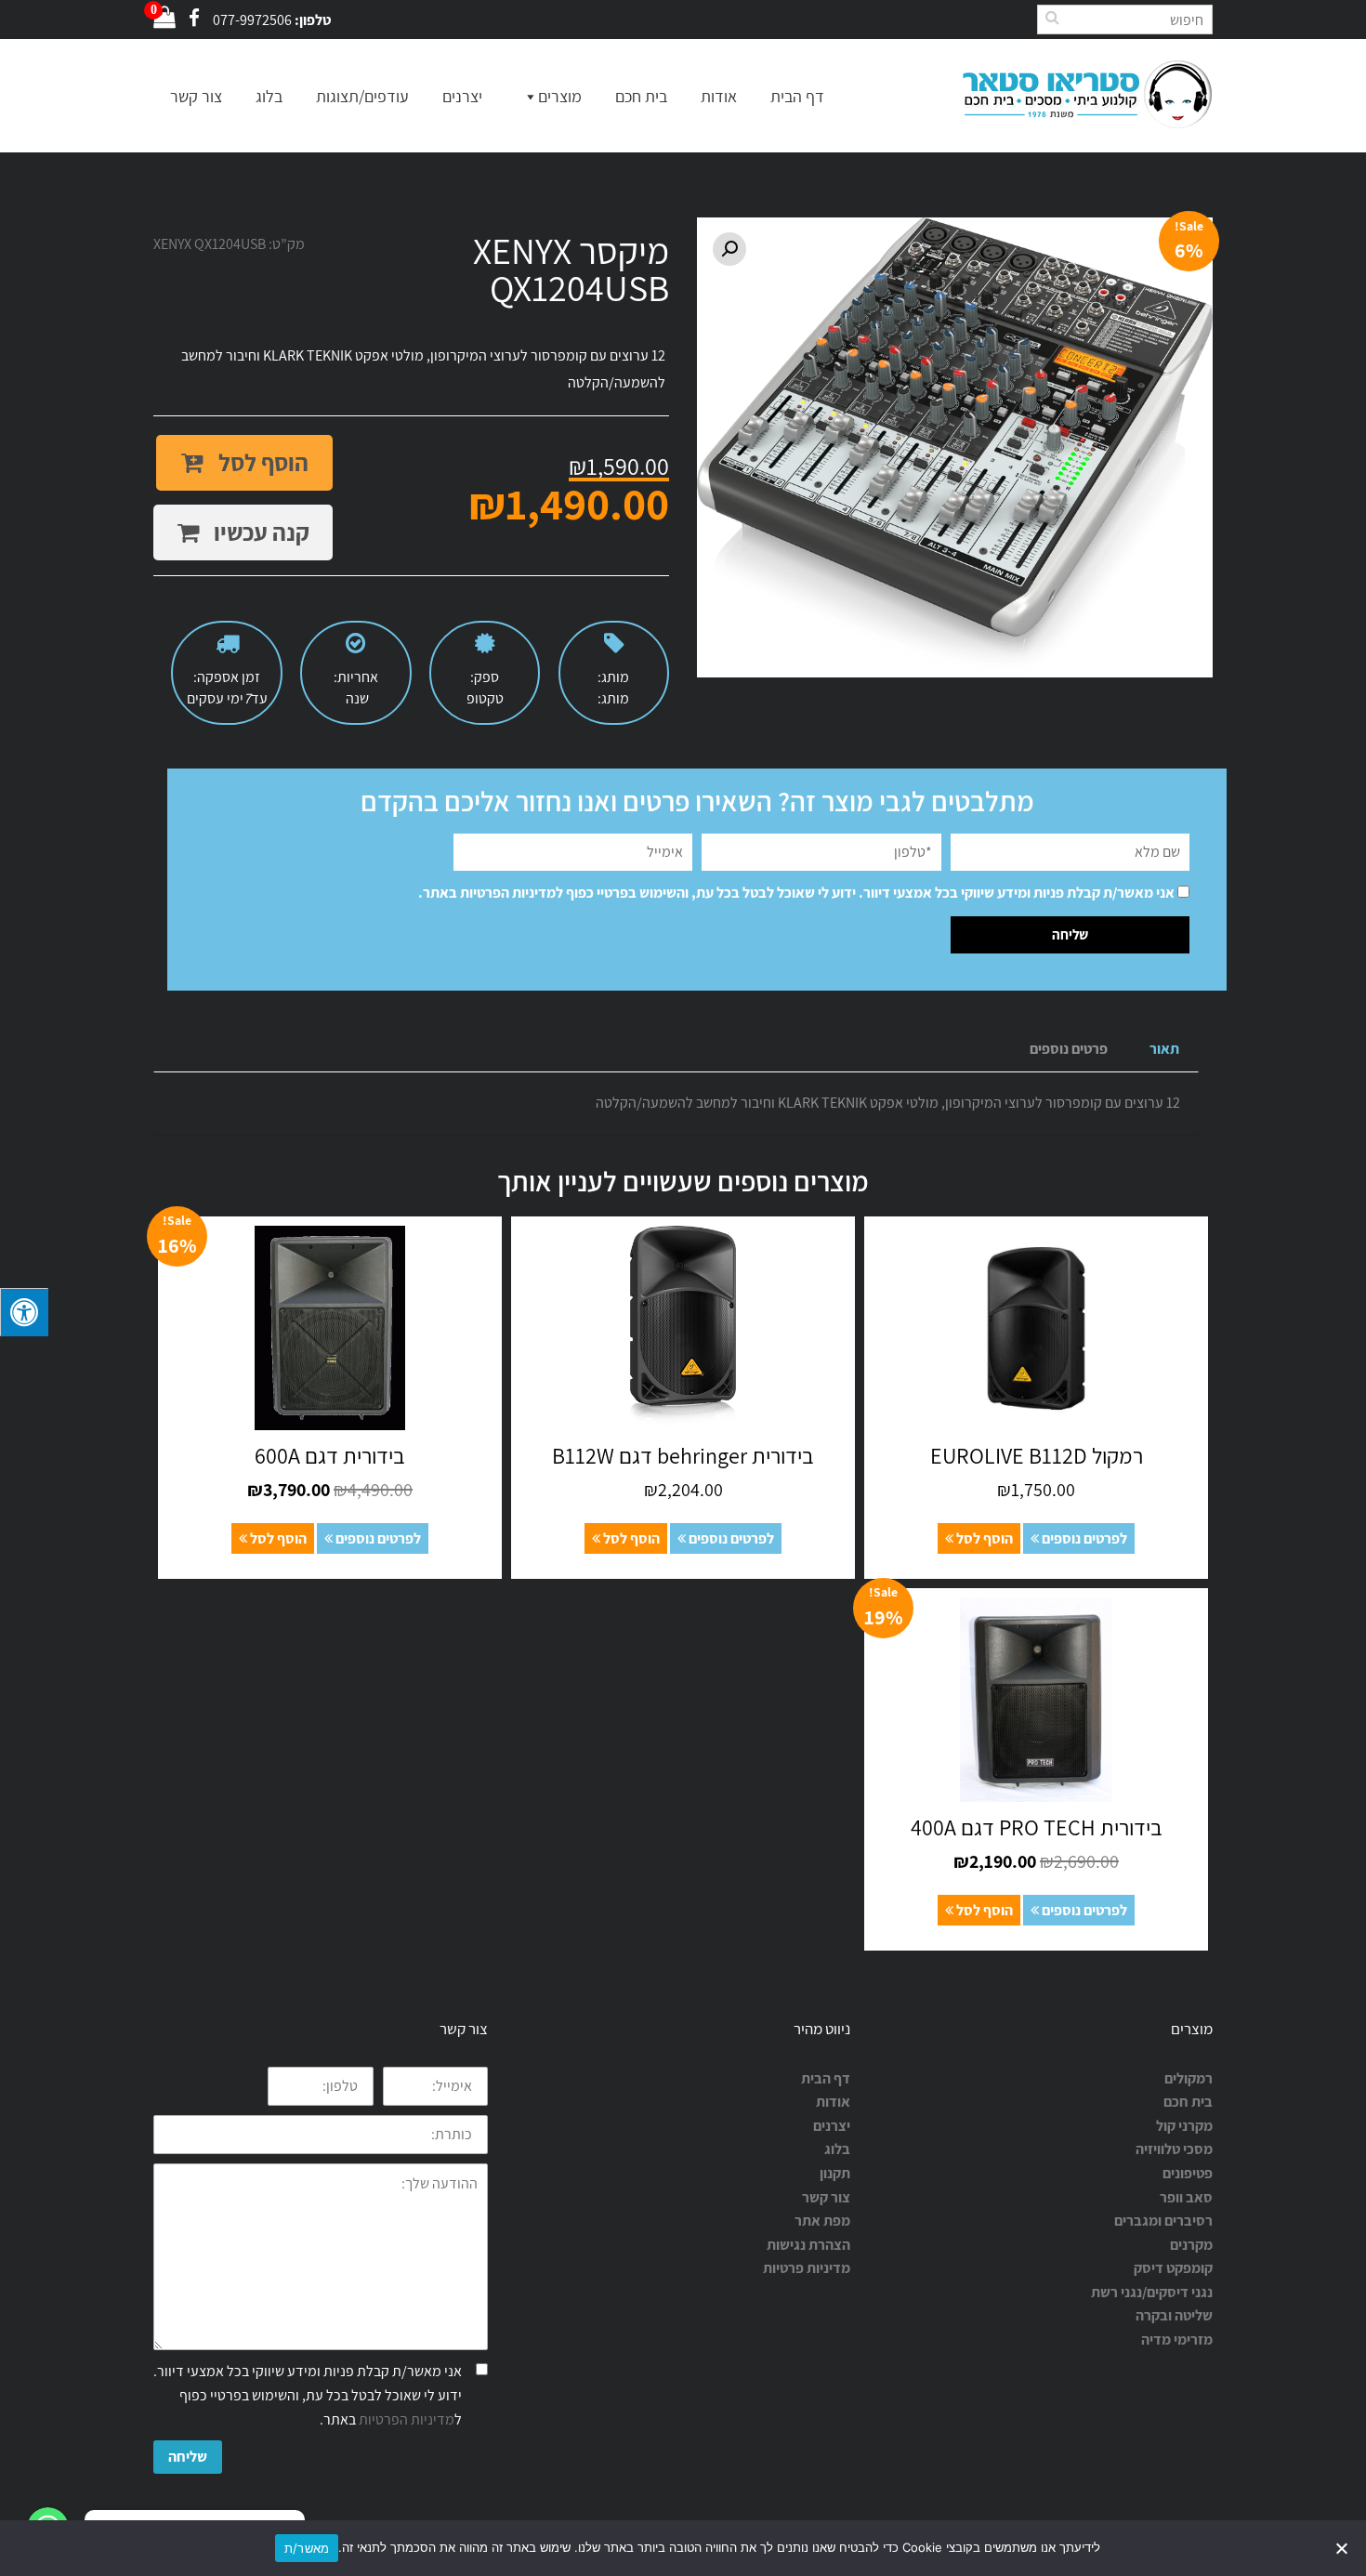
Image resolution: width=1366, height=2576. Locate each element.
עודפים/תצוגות (362, 96)
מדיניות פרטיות (807, 2268)
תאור (1164, 1049)
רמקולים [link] (1189, 2078)
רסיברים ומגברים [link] (1163, 2221)
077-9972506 (252, 20)
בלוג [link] (837, 2149)
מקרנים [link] (1191, 2245)
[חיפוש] (1052, 17)
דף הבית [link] (826, 2078)
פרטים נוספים (1069, 1049)
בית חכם (641, 96)
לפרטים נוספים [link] (1083, 1538)
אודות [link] (833, 2102)
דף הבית (797, 96)
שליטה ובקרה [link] (1174, 2315)
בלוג (269, 96)
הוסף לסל (261, 462)
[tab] (1164, 1050)
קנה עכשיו (259, 532)
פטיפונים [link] (1188, 2173)
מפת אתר (822, 2221)
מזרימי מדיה (1177, 2339)
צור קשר (196, 96)
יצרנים (462, 96)
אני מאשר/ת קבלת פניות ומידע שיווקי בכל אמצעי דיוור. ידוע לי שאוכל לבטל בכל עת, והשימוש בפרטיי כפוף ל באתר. (796, 893)
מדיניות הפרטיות (508, 893)
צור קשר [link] (826, 2197)
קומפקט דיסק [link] (1173, 2268)
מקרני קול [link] (1184, 2126)
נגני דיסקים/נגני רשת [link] (1152, 2292)
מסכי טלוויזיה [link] (1174, 2149)
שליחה (188, 2457)
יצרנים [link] (832, 2126)
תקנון (835, 2173)
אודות (719, 96)
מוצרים (560, 96)
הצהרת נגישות (808, 2245)
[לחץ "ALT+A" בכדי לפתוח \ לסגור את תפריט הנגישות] (24, 1312)
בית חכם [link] (1188, 2102)
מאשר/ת (307, 2548)
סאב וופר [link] (1186, 2197)
